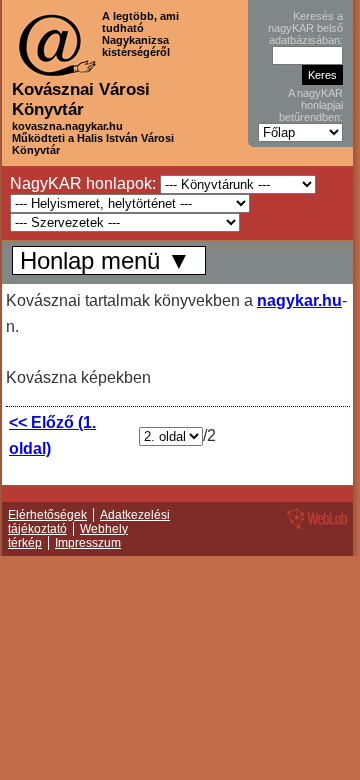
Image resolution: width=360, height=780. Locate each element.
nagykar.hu (299, 300)
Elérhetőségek (47, 515)
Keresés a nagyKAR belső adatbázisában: (305, 28)
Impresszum (88, 543)
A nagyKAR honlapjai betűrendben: (311, 105)
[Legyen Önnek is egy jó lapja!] (314, 528)
